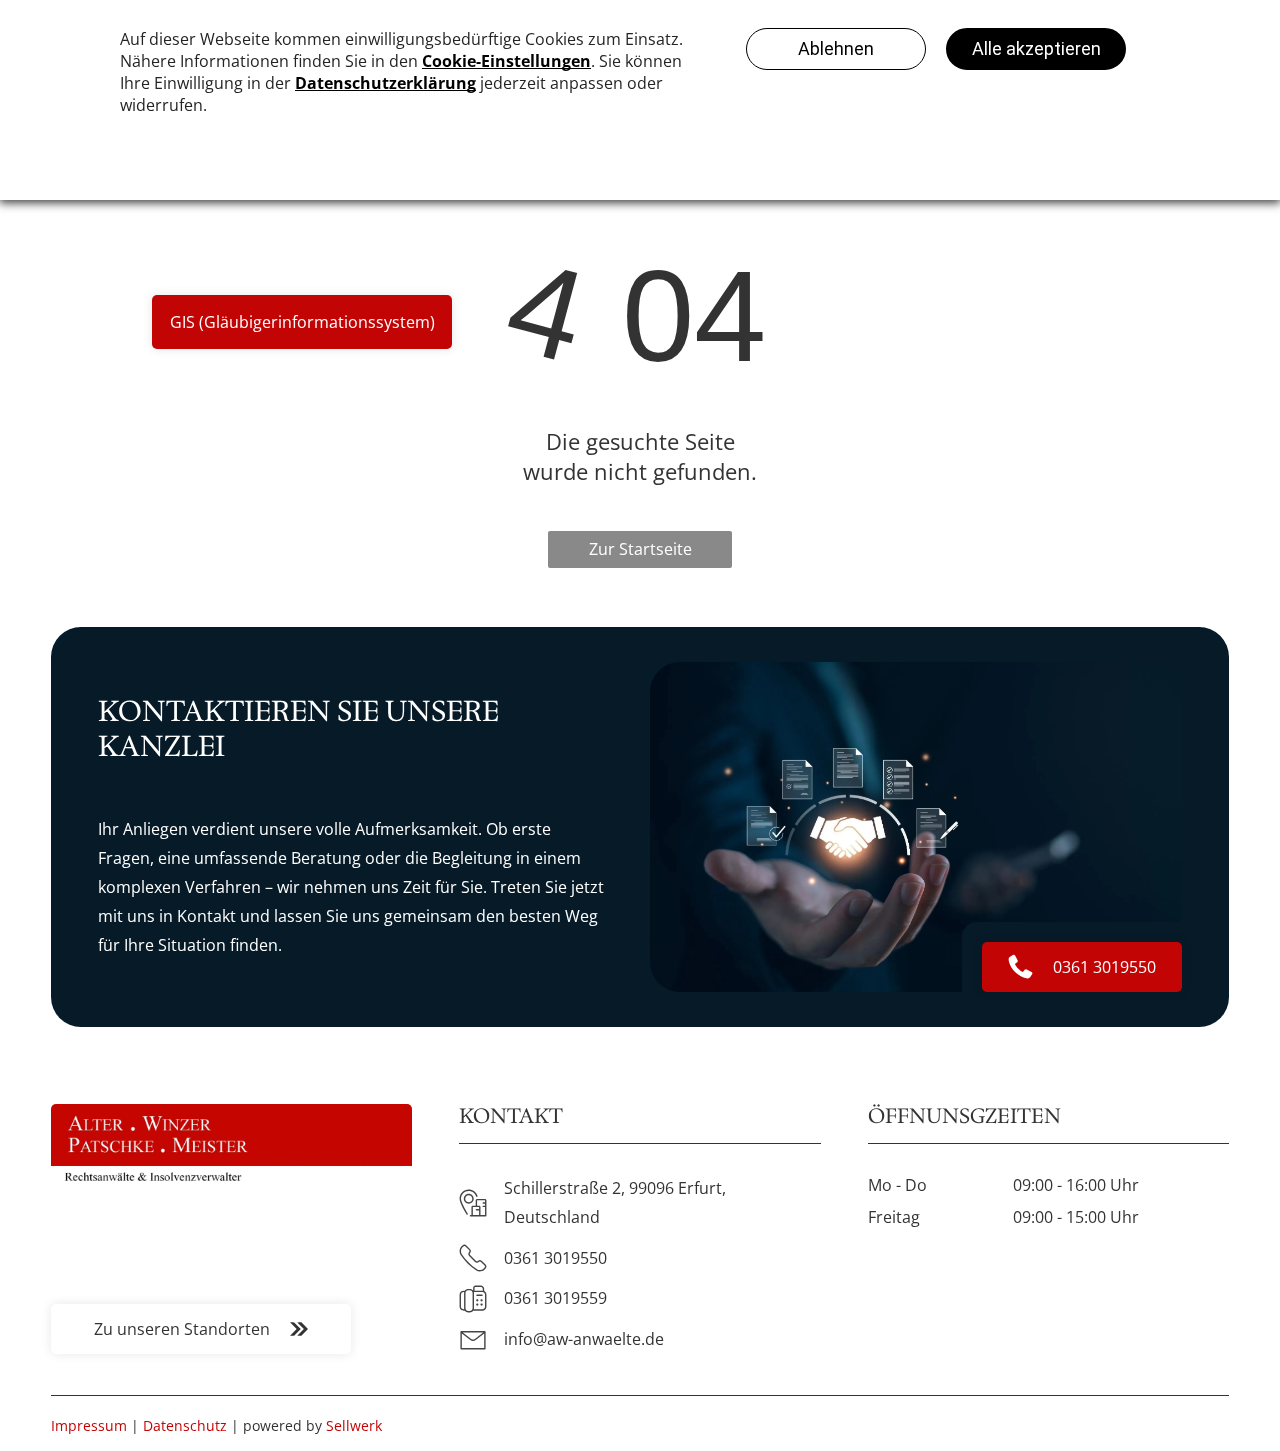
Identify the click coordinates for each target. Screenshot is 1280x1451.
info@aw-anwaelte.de (584, 1339)
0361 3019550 (555, 1258)
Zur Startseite (640, 549)
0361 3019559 (555, 1298)
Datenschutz (185, 1425)
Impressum (89, 1425)
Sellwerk (354, 1425)
